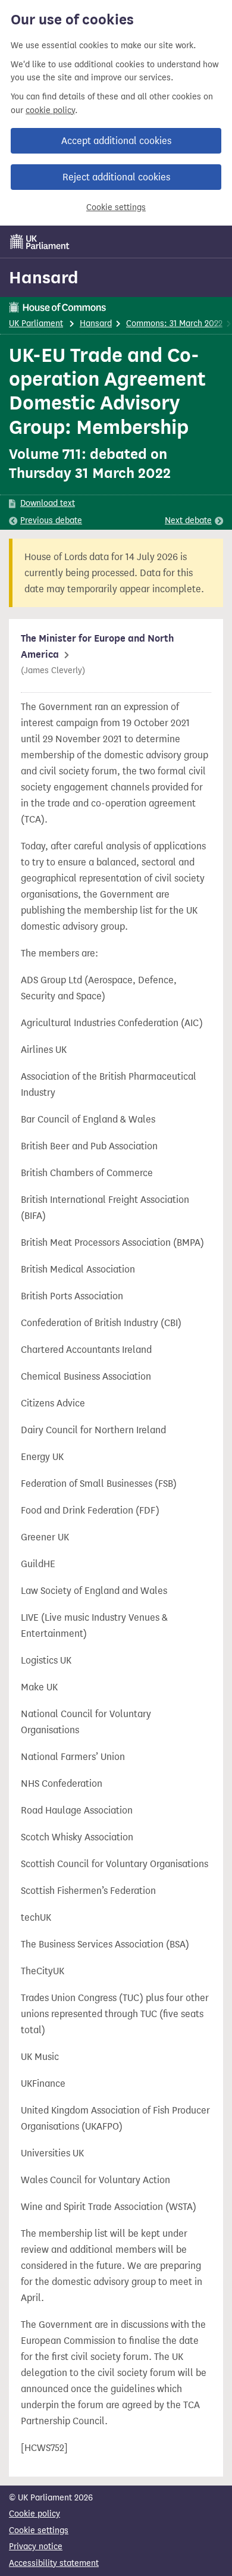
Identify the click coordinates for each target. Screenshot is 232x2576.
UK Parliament (36, 323)
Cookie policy (35, 2514)
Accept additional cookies (116, 141)
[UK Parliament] (40, 242)
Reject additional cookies (116, 177)
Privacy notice (36, 2547)
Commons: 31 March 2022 (174, 323)
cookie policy (50, 110)
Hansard (44, 277)
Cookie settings (116, 207)
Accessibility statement (54, 2563)
